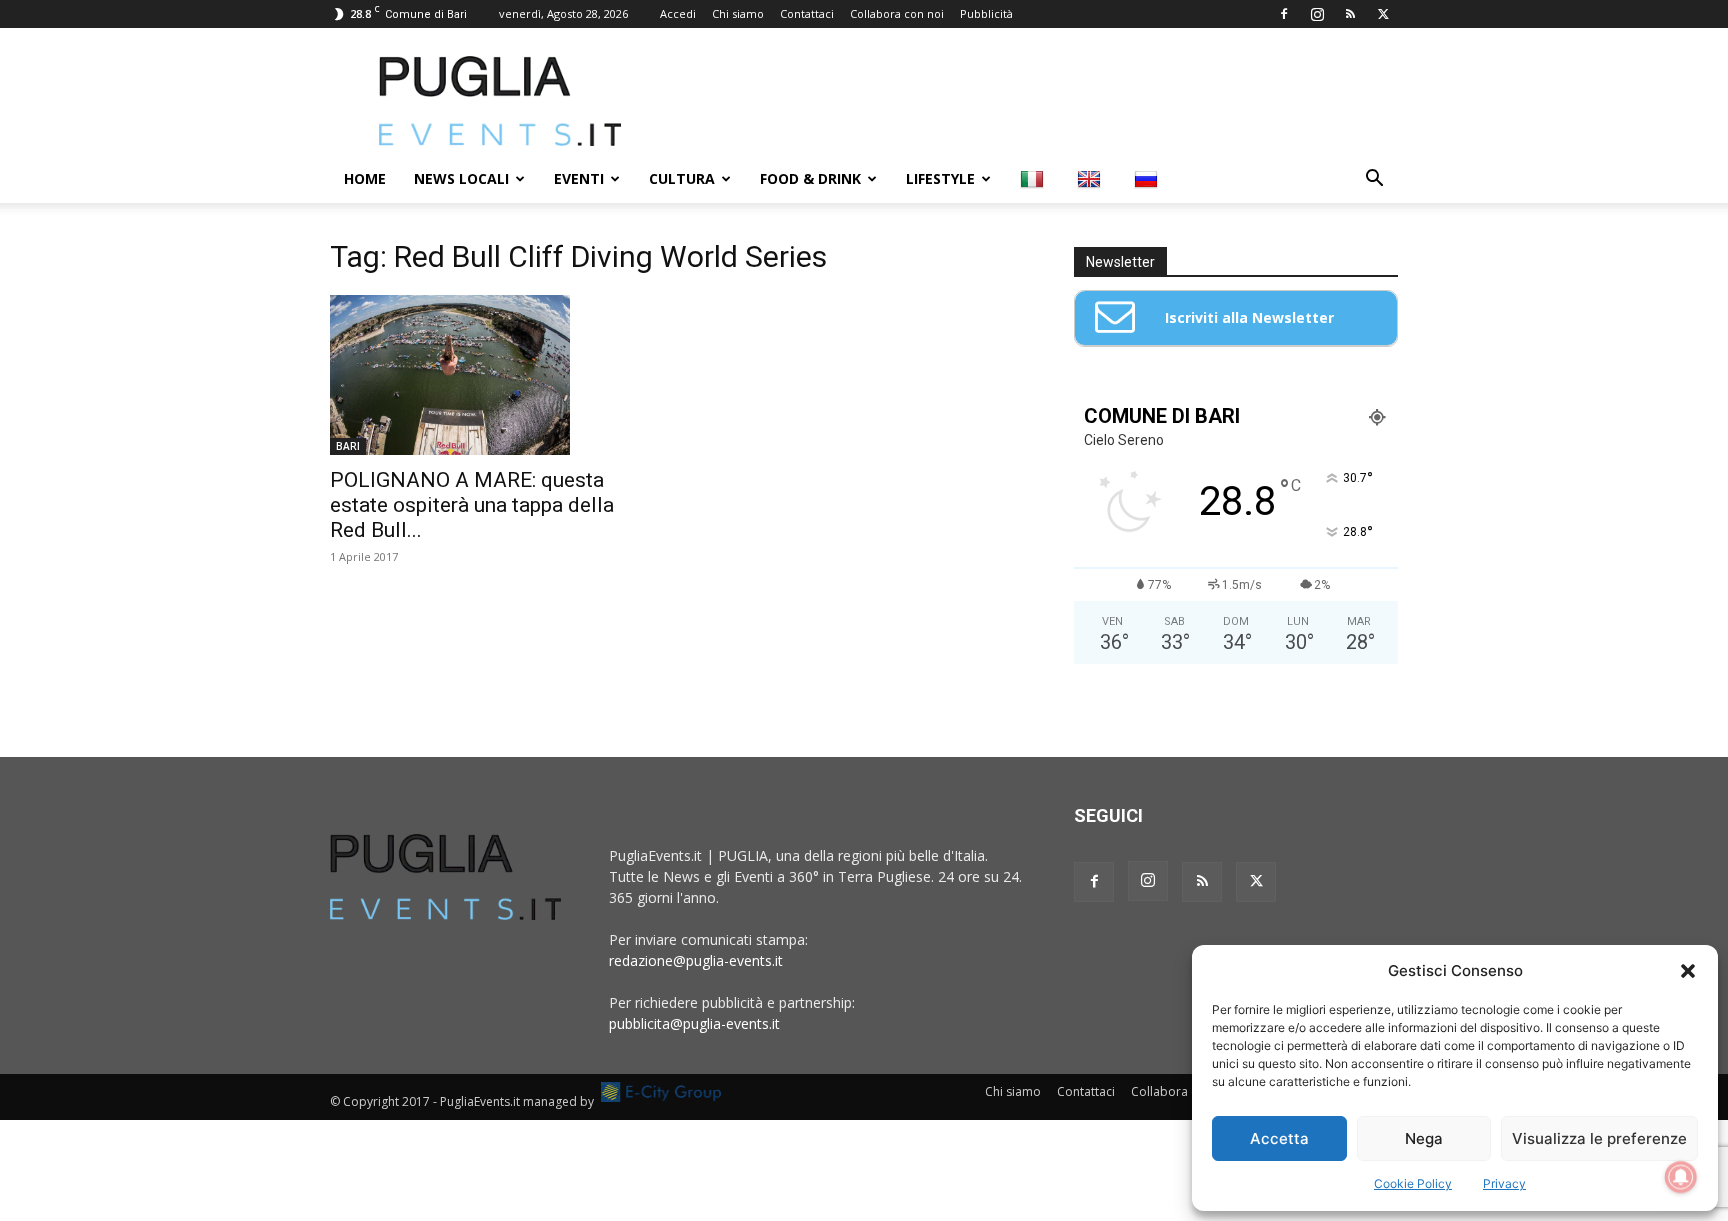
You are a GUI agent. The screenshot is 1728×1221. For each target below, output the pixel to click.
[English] (1091, 179)
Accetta (1279, 1138)
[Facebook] (1284, 14)
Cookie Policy (1413, 1183)
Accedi (678, 13)
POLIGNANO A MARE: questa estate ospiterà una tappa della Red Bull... (472, 505)
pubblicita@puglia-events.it (694, 1023)
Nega (1424, 1138)
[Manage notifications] (1681, 1177)
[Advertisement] (1034, 101)
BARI (348, 446)
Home (365, 178)
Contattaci (807, 13)
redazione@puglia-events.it (696, 960)
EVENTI (579, 178)
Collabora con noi (897, 13)
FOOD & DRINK (810, 178)
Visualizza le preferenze (1599, 1138)
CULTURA (682, 178)
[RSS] (1350, 14)
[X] (1383, 14)
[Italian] (1034, 179)
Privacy (1504, 1183)
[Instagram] (1317, 14)
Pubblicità (986, 13)
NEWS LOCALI (461, 178)
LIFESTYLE (940, 178)
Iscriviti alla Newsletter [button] (1249, 317)
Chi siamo (738, 13)
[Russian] (1148, 179)
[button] (1688, 971)
